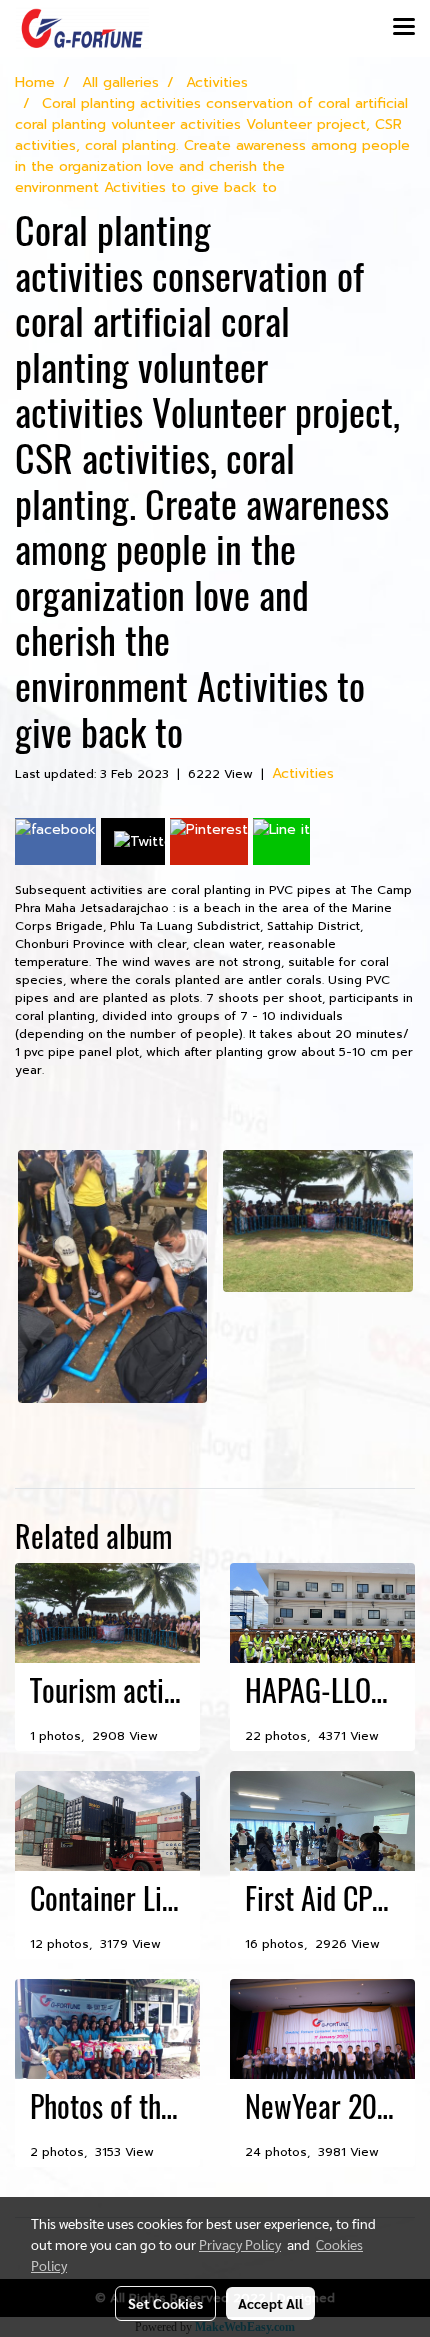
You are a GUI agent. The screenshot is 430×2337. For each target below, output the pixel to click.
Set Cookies (165, 2303)
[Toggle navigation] (404, 28)
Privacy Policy (240, 2244)
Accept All (270, 2303)
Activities (303, 773)
